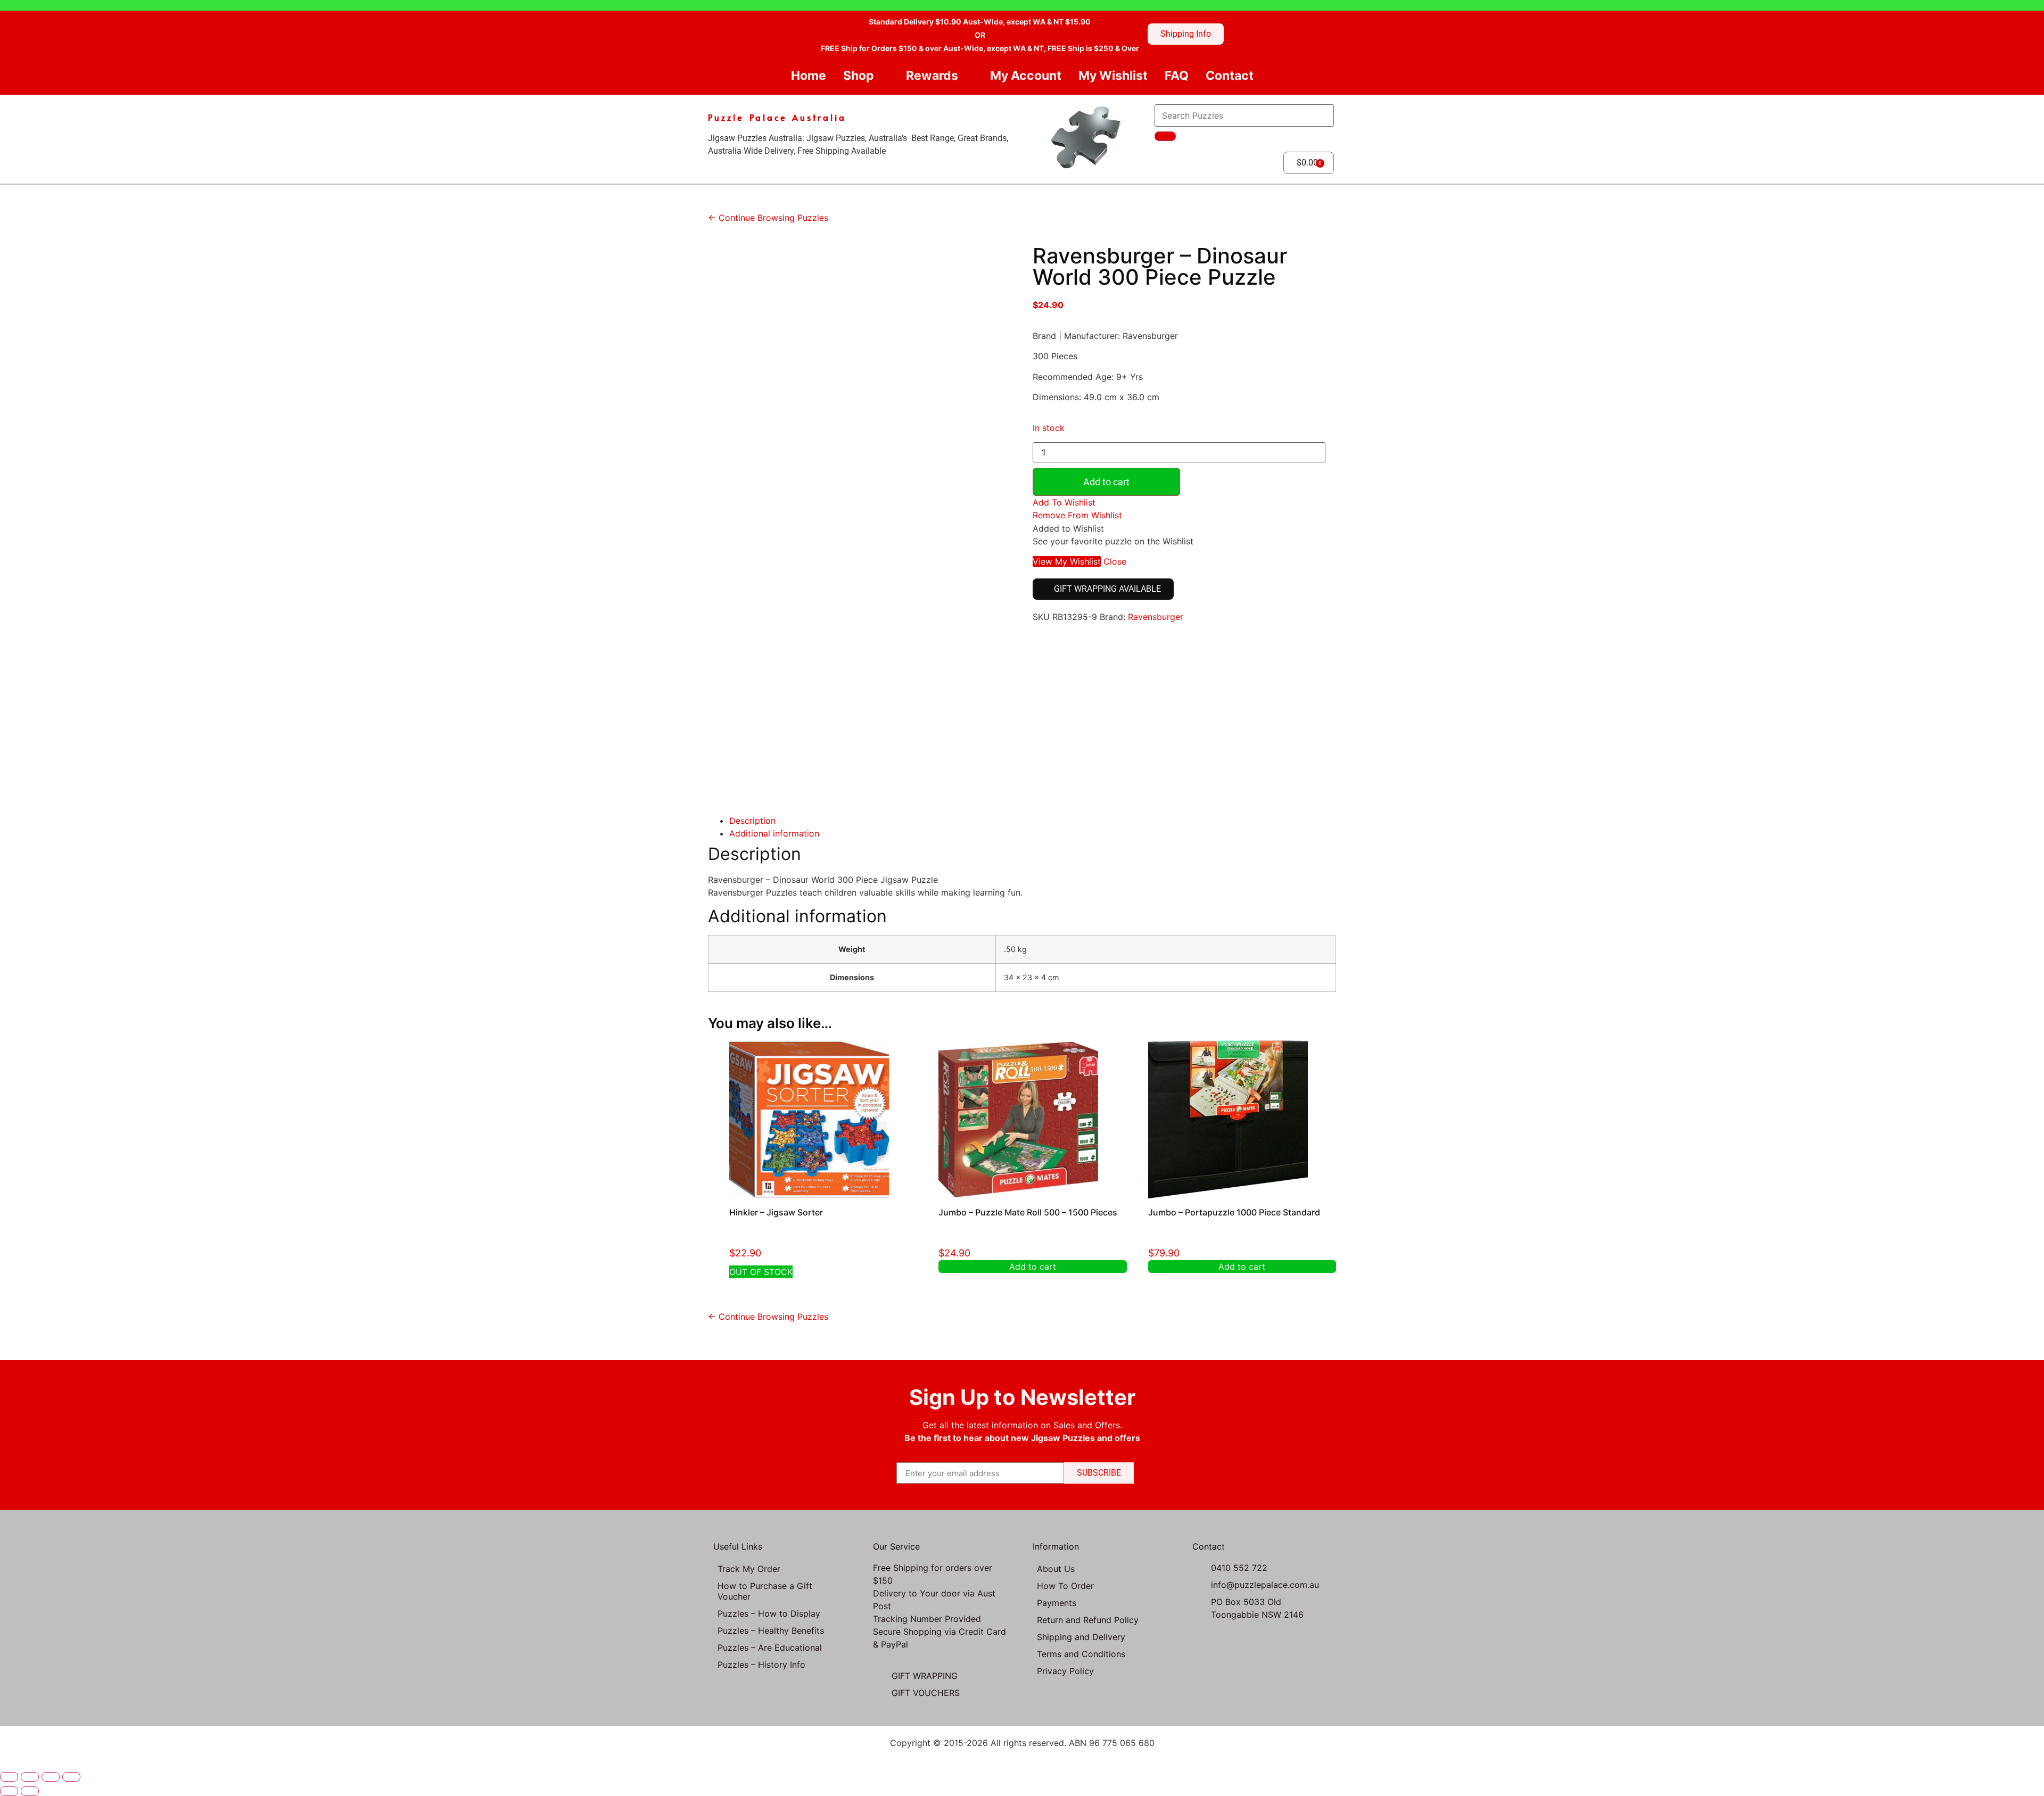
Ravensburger (1156, 617)
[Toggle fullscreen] (30, 1777)
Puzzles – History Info (761, 1665)
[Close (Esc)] (71, 1777)
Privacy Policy (1065, 1671)
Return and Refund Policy (1088, 1620)
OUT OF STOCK (761, 1272)
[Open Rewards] (967, 76)
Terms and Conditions (1081, 1654)
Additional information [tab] (774, 833)
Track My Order (749, 1569)
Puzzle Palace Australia (777, 117)
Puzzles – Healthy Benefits (771, 1631)
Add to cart (1106, 482)
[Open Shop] (883, 76)
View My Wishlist (1067, 561)
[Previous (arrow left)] (9, 1791)
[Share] (51, 1777)
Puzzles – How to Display (769, 1613)
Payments (1057, 1603)
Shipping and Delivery (1081, 1637)
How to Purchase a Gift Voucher (765, 1591)
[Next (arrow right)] (30, 1791)
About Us (1056, 1569)
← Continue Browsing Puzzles (768, 218)
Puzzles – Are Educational (770, 1648)
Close (1115, 561)
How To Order (1065, 1586)
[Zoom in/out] (9, 1777)
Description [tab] (752, 821)
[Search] (1165, 136)
